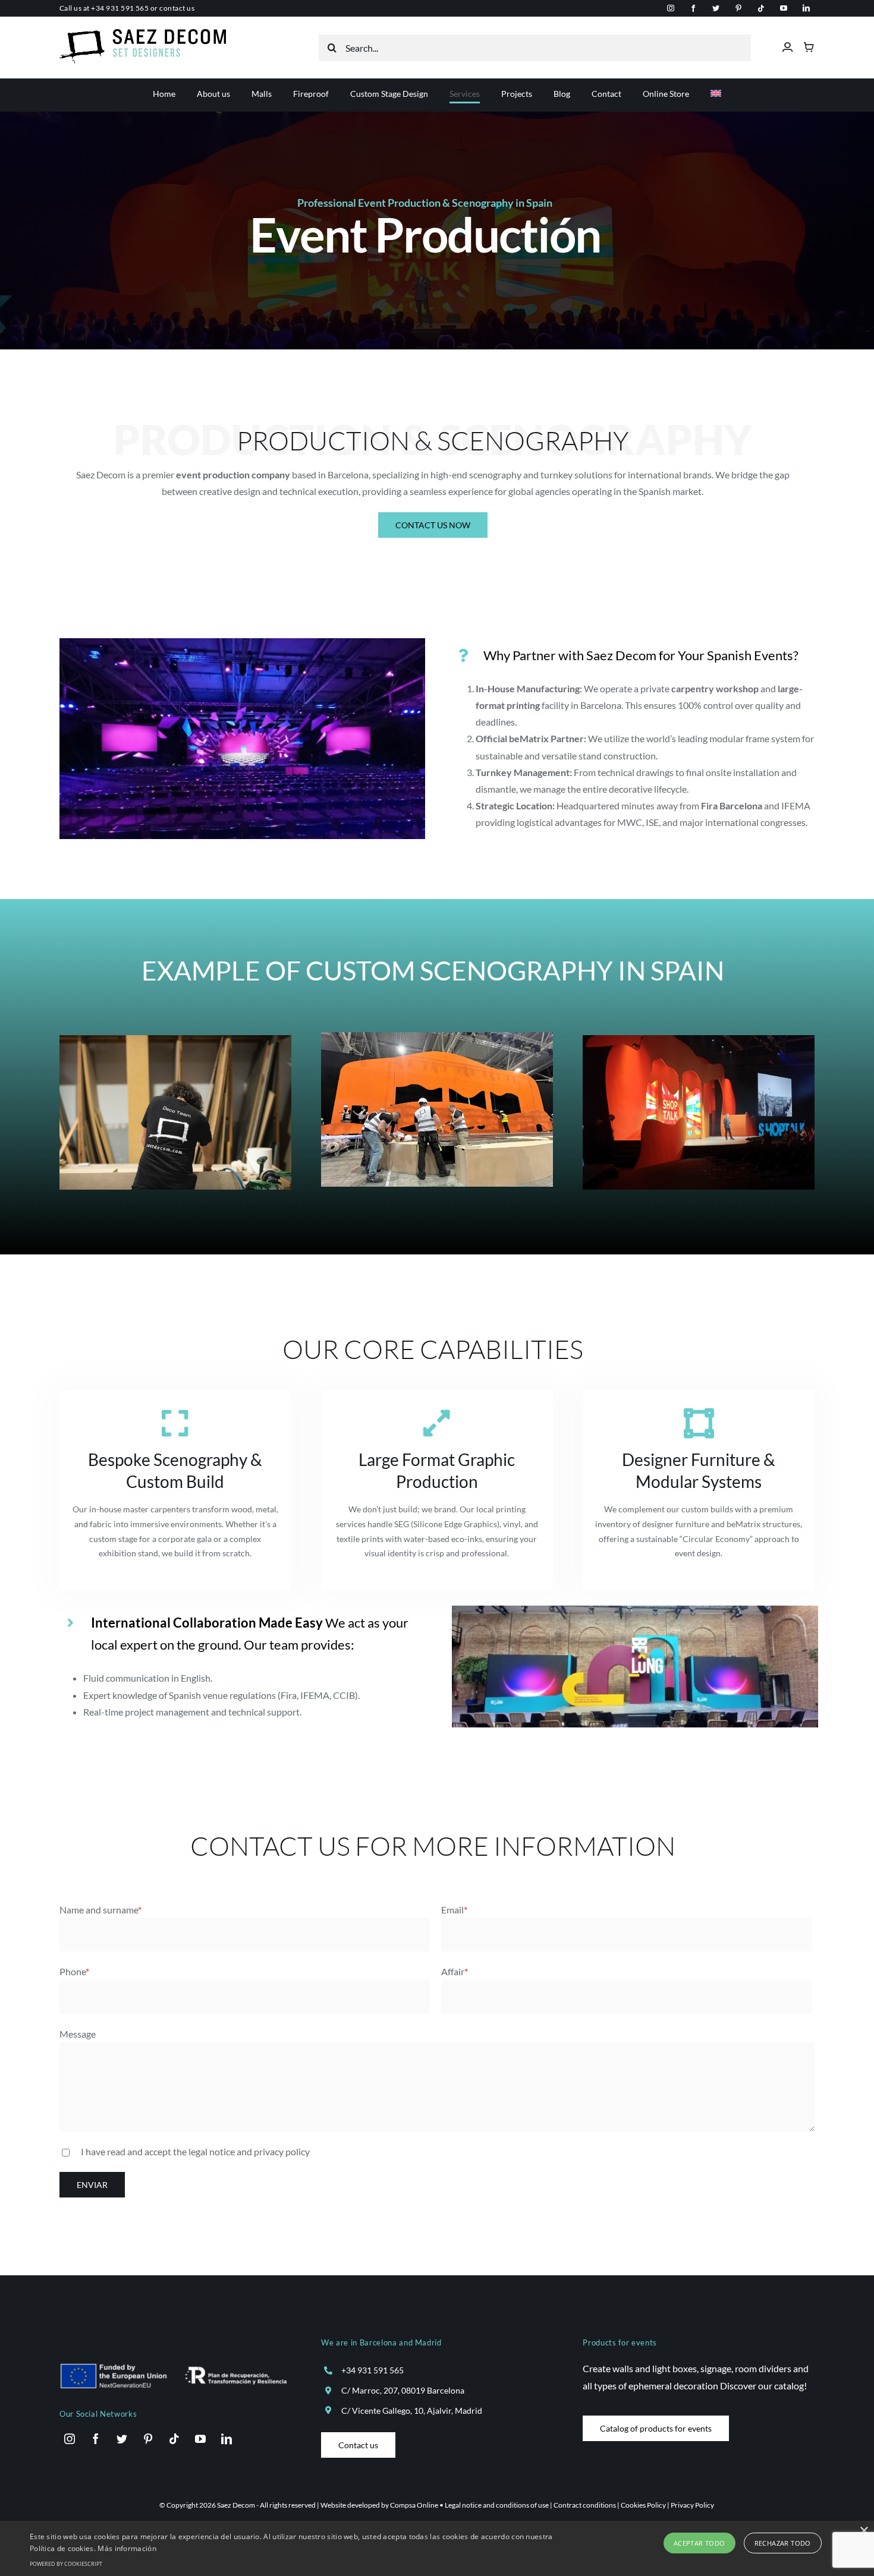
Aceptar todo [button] (699, 2543)
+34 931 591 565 (120, 8)
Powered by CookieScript (66, 2564)
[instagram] (671, 8)
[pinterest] (738, 8)
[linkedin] (806, 8)
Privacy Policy (692, 2505)
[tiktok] (761, 8)
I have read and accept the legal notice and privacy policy (195, 2151)
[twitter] (716, 8)
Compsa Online (414, 2505)
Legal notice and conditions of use (497, 2505)
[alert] (437, 2548)
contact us (177, 8)
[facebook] (693, 8)
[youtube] (784, 8)
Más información (127, 2548)
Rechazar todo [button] (783, 2543)
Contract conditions (585, 2505)
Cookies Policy (643, 2505)
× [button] (864, 2531)
